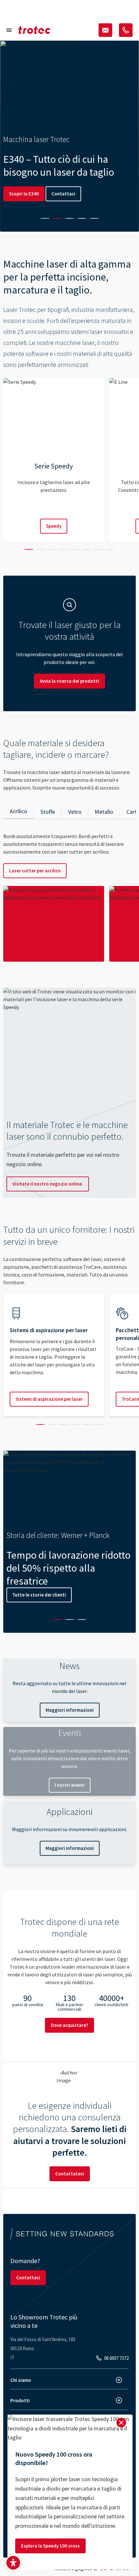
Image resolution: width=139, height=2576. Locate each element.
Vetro (75, 812)
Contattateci (70, 2174)
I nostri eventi (70, 1785)
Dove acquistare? (69, 2025)
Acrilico (18, 811)
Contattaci (63, 194)
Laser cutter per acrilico (35, 871)
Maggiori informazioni (70, 1710)
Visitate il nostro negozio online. (48, 1184)
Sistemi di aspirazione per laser (49, 1399)
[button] (13, 2563)
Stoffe (48, 812)
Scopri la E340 (24, 194)
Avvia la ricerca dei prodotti (69, 681)
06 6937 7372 (116, 2358)
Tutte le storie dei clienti (39, 1595)
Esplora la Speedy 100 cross (50, 2546)
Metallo (104, 812)
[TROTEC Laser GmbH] (34, 30)
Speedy (54, 526)
